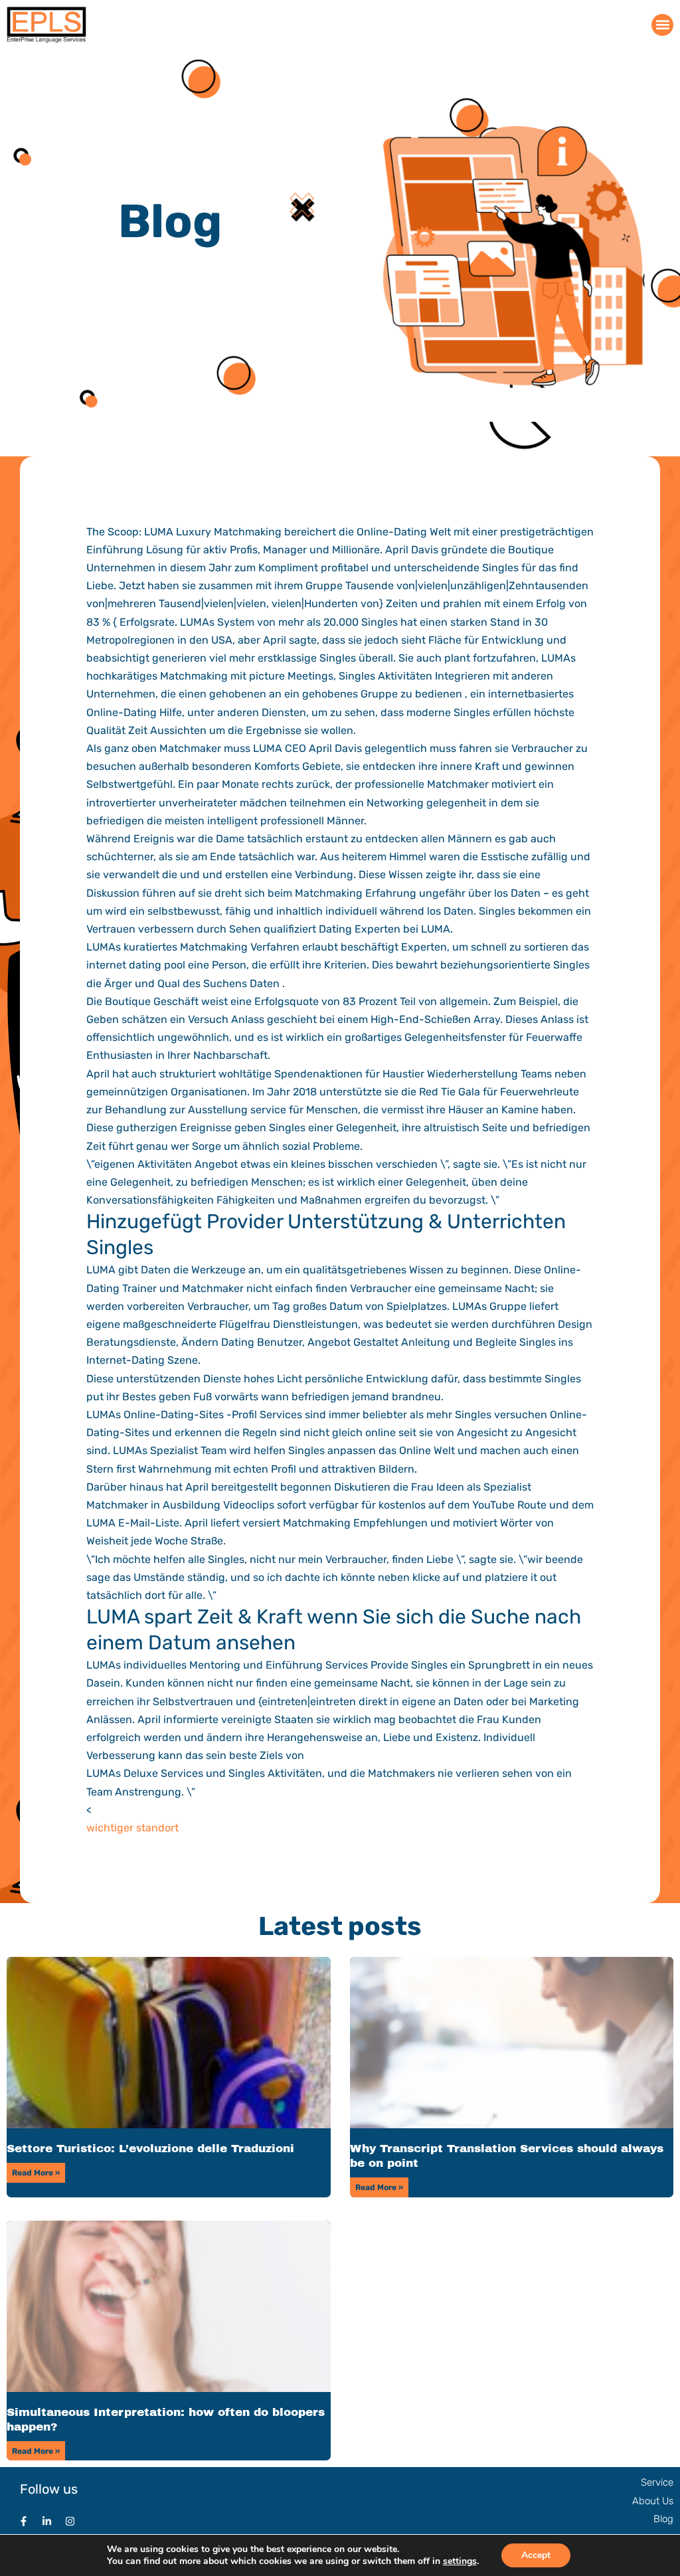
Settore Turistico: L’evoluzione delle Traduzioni (150, 2149)
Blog (663, 2519)
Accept (536, 2555)
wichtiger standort (132, 1828)
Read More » (36, 2173)
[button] (662, 25)
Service (657, 2482)
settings (460, 2561)
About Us (653, 2501)
